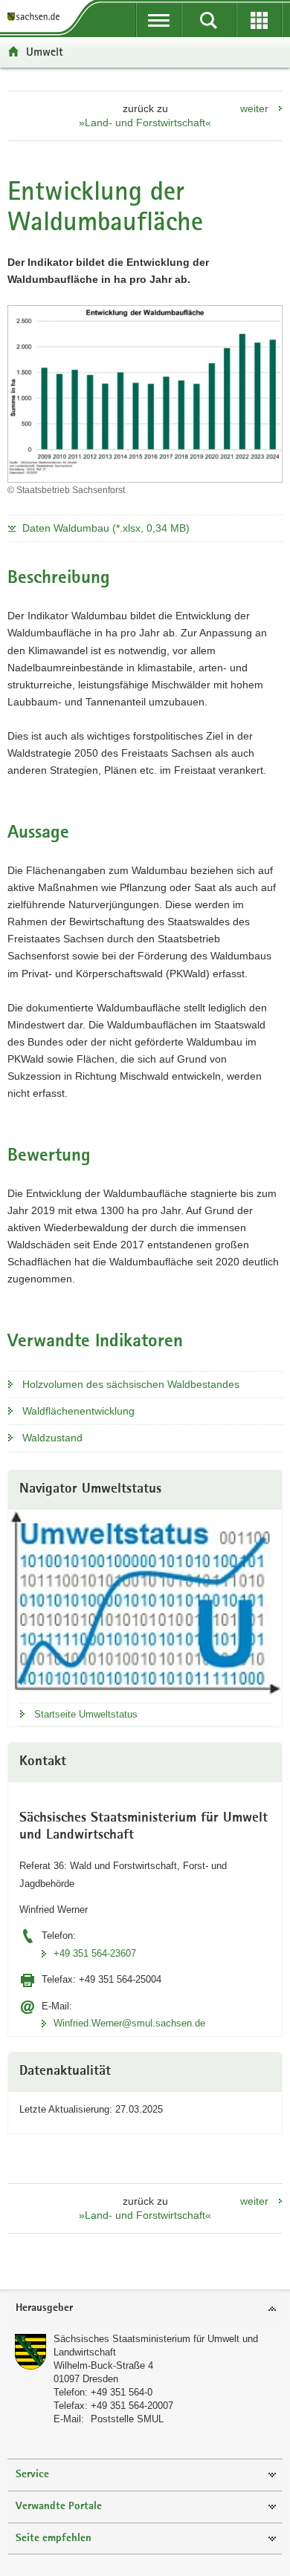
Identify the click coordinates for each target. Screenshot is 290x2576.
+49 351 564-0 (122, 2392)
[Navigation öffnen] (159, 20)
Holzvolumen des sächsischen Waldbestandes (131, 1384)
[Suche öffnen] (209, 20)
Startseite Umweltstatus (86, 1714)
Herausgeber (44, 2308)
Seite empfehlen (54, 2538)
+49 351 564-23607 (95, 1953)
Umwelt (45, 52)
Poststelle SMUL (127, 2419)
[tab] (145, 2309)
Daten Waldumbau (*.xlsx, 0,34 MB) (106, 528)
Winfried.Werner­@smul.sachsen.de (129, 2023)
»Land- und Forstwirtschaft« (145, 123)
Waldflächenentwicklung (78, 1411)
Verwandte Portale (59, 2507)
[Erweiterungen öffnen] (259, 20)
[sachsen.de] (36, 17)
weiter (254, 108)
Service (32, 2475)
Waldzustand (52, 1438)
